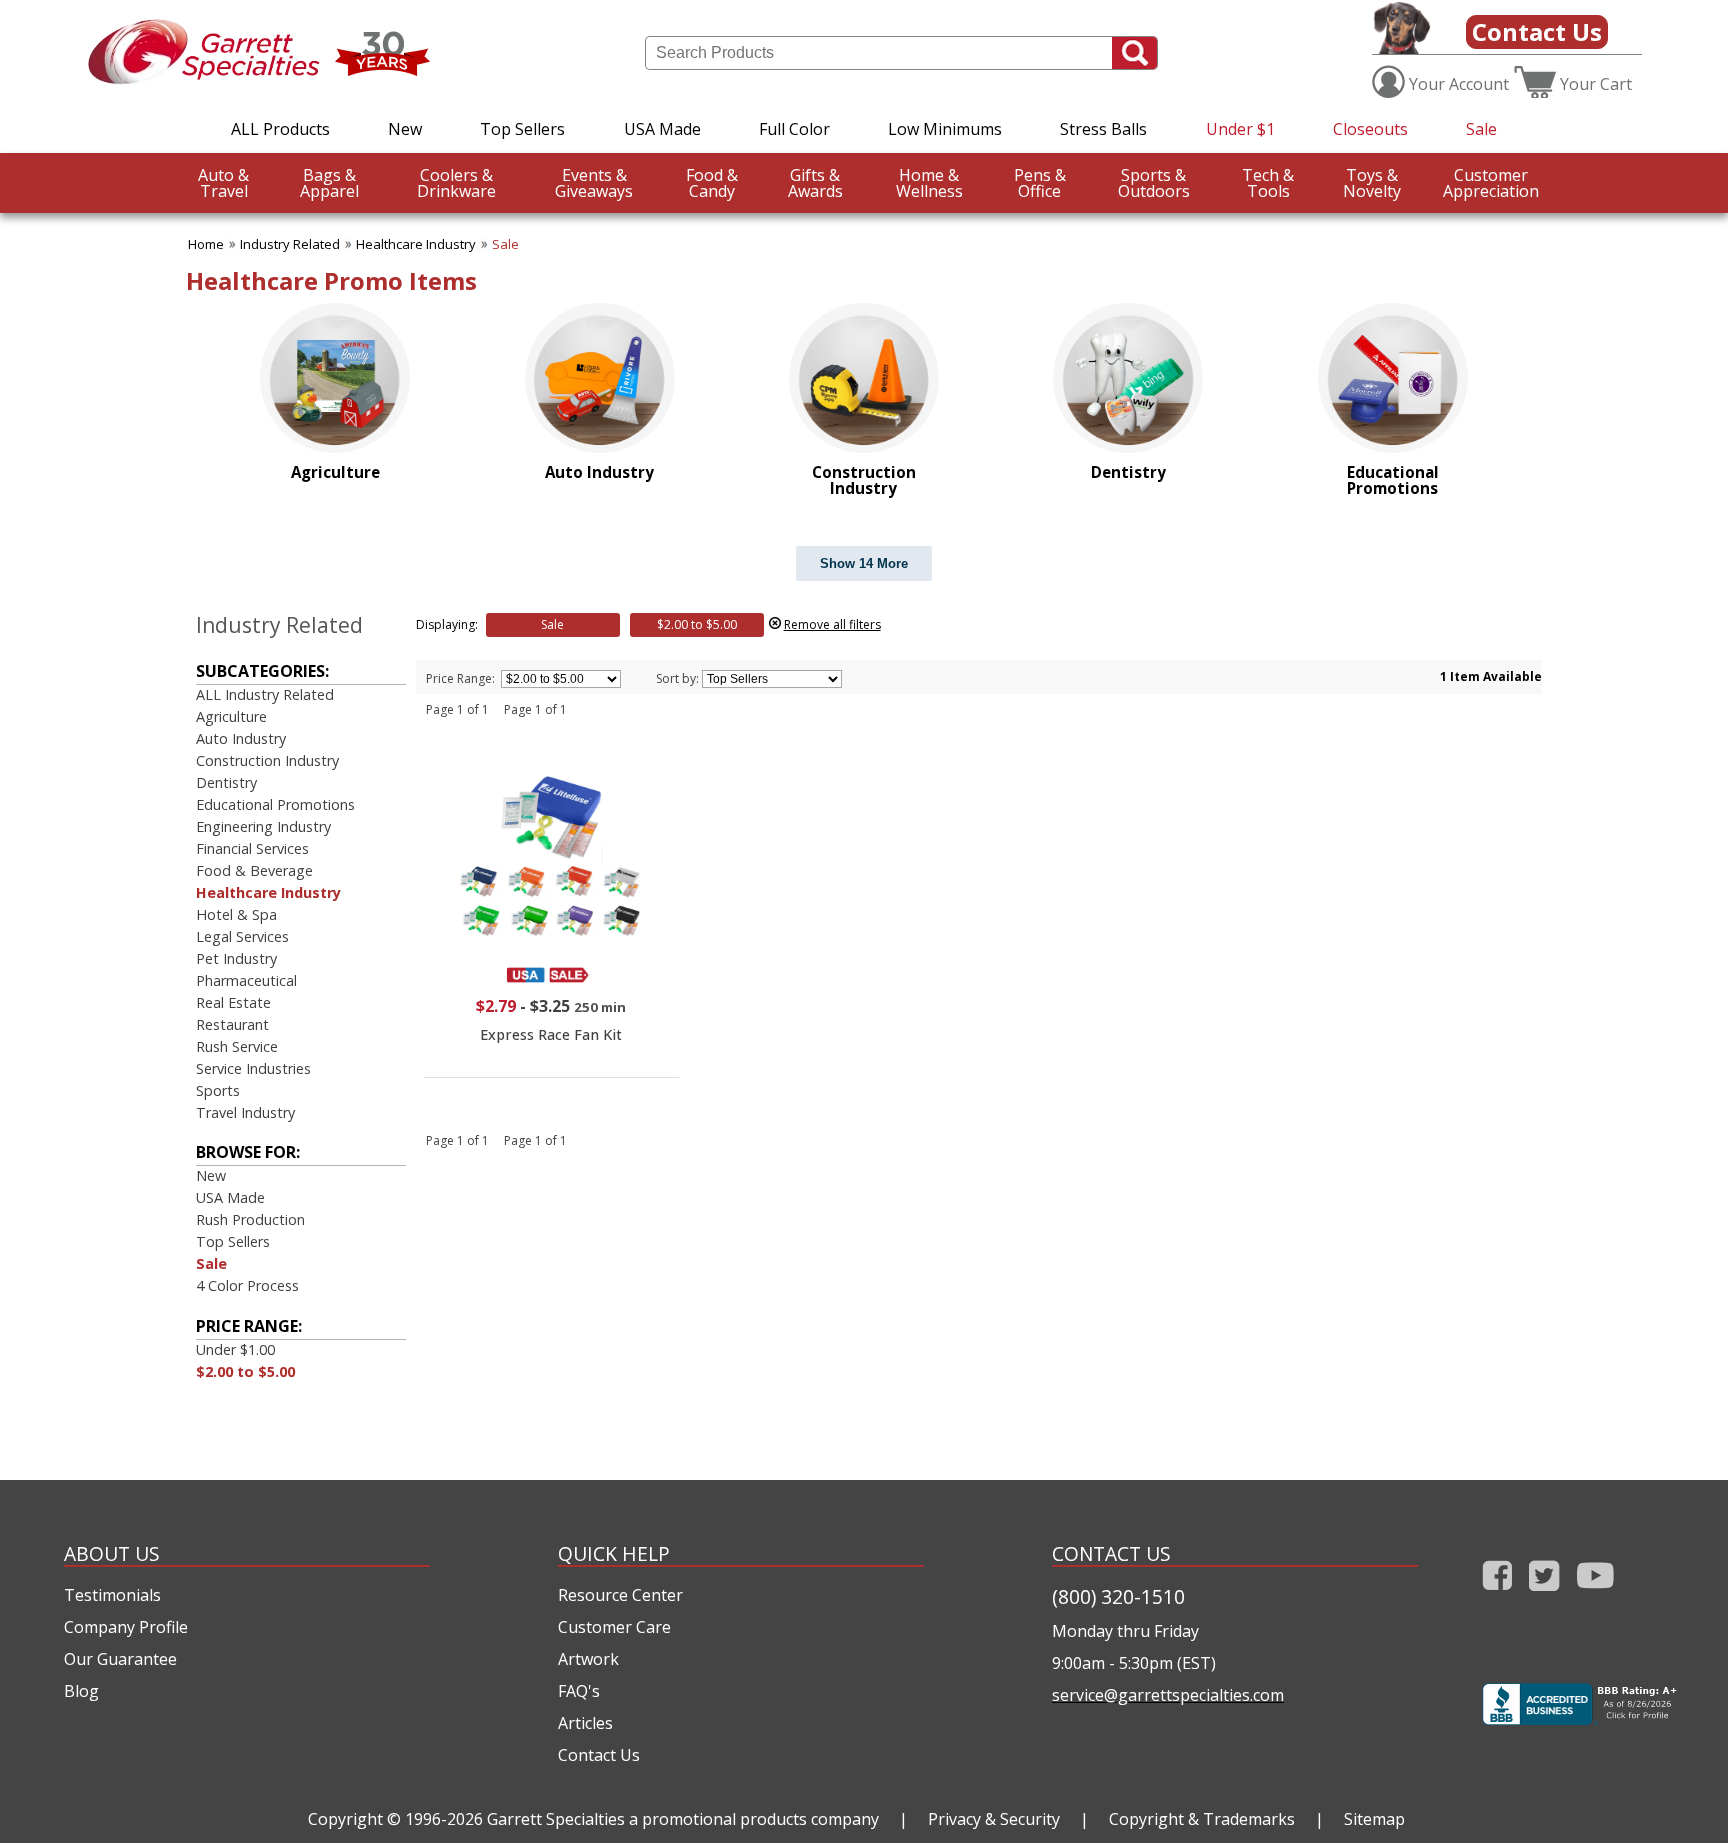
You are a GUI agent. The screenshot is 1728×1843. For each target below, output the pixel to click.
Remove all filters (832, 624)
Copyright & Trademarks (1202, 1819)
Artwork (588, 1659)
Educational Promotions (275, 804)
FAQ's (579, 1691)
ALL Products (280, 129)
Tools (1268, 183)
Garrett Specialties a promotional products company (683, 1819)
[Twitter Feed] (1544, 1594)
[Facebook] (1497, 1594)
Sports (218, 1090)
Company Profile (126, 1627)
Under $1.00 (235, 1349)
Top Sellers (522, 129)
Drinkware (456, 183)
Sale (1481, 129)
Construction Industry (267, 760)
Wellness (929, 183)
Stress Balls (1103, 129)
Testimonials (112, 1595)
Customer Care (614, 1627)
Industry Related (290, 244)
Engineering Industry (263, 826)
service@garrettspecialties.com (1168, 1695)
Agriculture (231, 716)
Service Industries (253, 1068)
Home (206, 244)
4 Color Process (247, 1285)
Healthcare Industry (416, 244)
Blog (81, 1691)
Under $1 (1240, 129)
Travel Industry (245, 1112)
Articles (585, 1723)
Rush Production (250, 1219)
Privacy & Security (994, 1819)
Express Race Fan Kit (551, 1034)
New (405, 129)
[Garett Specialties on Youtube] (1595, 1594)
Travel (223, 183)
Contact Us (1537, 31)
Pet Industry (236, 958)
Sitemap (1374, 1819)
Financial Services (252, 848)
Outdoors (1154, 183)
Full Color (794, 129)
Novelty (1372, 183)
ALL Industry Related (265, 694)
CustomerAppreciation (1491, 183)
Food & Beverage (254, 870)
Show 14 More (864, 563)
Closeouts (1370, 129)
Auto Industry (241, 738)
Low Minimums (945, 129)
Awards (815, 183)
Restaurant (232, 1024)
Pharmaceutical (246, 980)
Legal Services (242, 936)
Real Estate (233, 1002)
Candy (712, 183)
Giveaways (594, 183)
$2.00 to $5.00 (245, 1371)
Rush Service (237, 1046)
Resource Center (620, 1595)
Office (1040, 183)
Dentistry (226, 782)
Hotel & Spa (236, 914)
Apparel (329, 183)
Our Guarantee (120, 1659)
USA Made (662, 129)
